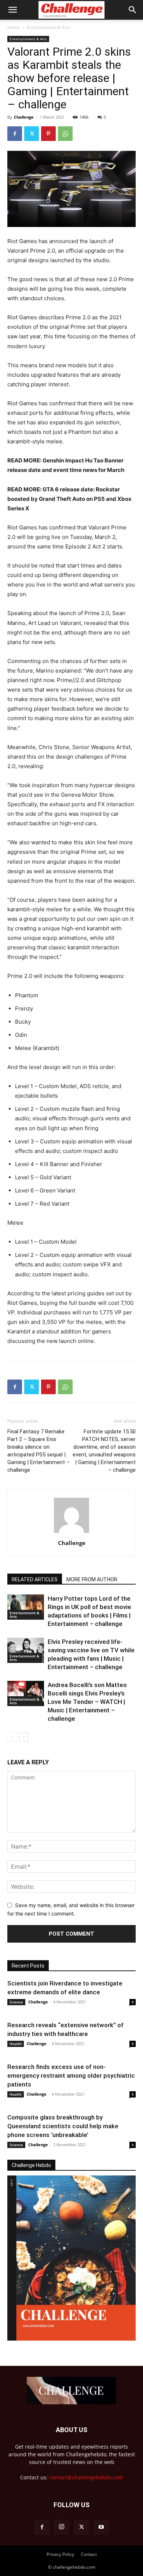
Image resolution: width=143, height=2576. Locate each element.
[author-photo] (71, 1533)
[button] (12, 10)
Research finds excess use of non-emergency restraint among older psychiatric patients (71, 2076)
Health (16, 2044)
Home (14, 27)
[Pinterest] (48, 134)
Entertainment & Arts (48, 27)
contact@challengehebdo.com (86, 2477)
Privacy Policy (60, 2554)
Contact (89, 2554)
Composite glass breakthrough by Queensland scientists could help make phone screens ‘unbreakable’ (63, 2126)
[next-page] (24, 1737)
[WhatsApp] (65, 134)
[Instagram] (62, 2527)
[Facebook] (15, 134)
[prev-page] (12, 1737)
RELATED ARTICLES (35, 1579)
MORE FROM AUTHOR (92, 1579)
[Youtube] (101, 2527)
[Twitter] (32, 134)
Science (16, 2002)
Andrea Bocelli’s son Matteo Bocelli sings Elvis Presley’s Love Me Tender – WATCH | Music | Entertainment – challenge (87, 1702)
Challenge (24, 117)
